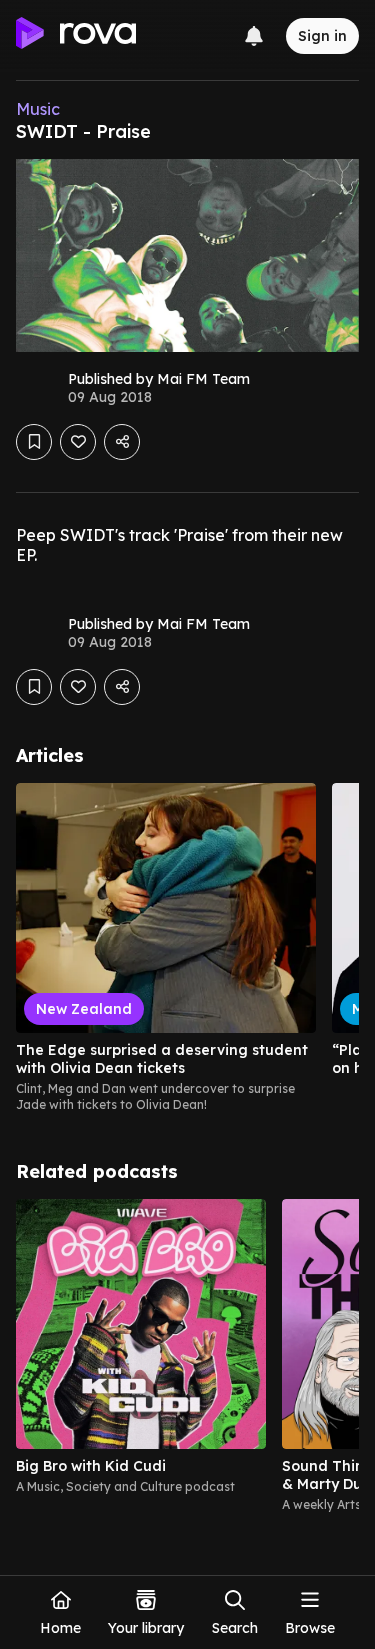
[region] (187, 948)
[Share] (122, 442)
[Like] (78, 442)
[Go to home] (76, 36)
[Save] (34, 442)
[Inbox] (254, 36)
